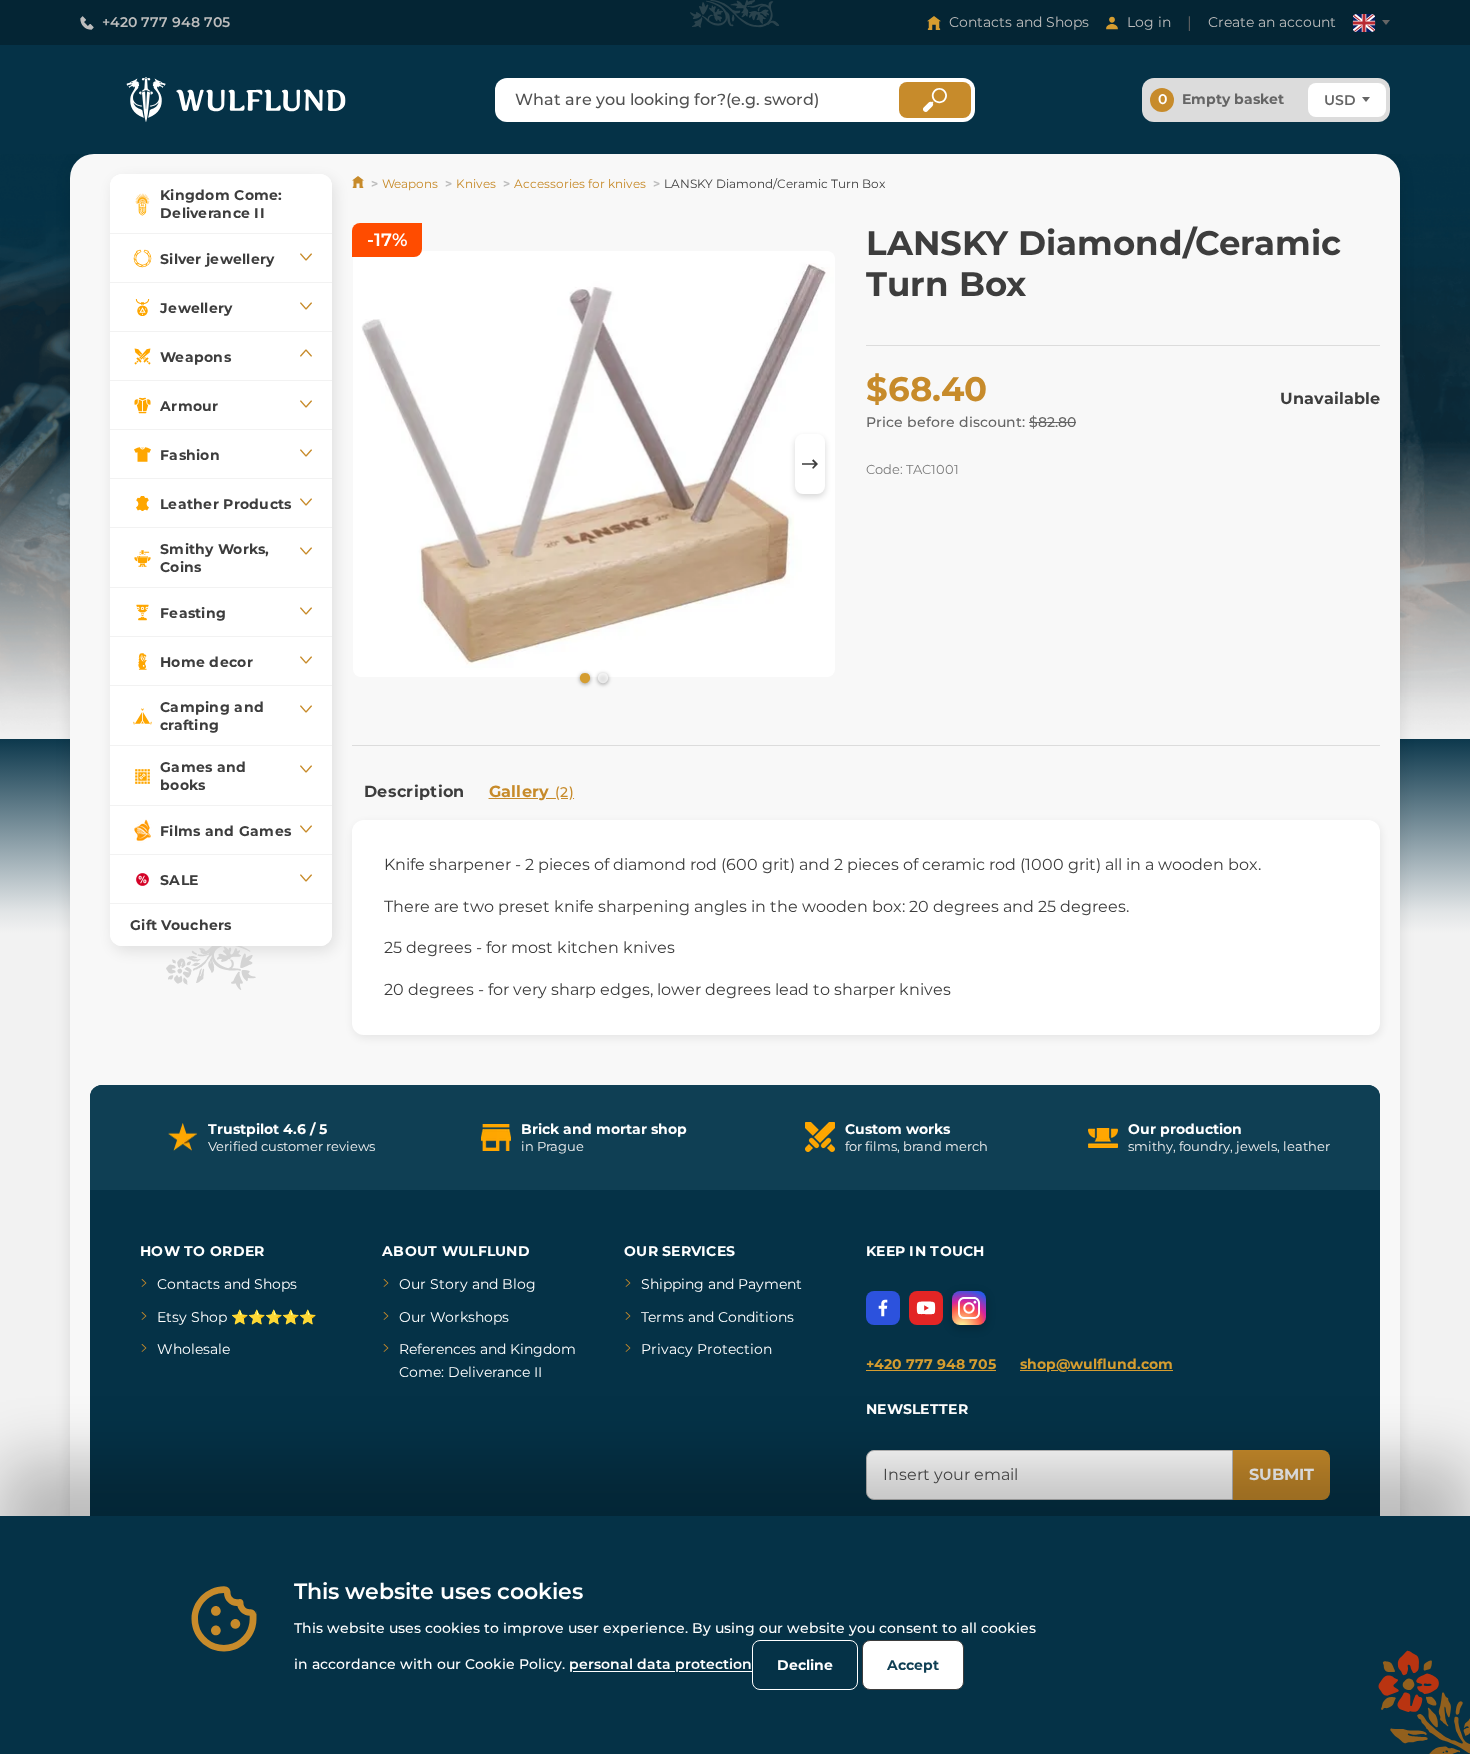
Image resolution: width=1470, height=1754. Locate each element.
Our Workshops (454, 1317)
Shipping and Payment (721, 1284)
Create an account (1272, 22)
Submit (1281, 1474)
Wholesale (193, 1349)
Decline (805, 1665)
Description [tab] (414, 791)
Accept (913, 1665)
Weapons (410, 183)
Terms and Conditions (717, 1317)
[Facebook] (883, 1308)
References (437, 1349)
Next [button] (810, 464)
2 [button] (601, 677)
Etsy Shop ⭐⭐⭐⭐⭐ (236, 1317)
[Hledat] (935, 100)
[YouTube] (926, 1308)
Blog (519, 1284)
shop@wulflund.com (1096, 1364)
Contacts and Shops (1019, 22)
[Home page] (359, 183)
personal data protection (660, 1664)
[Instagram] (969, 1308)
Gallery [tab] (532, 791)
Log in (1149, 22)
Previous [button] (377, 464)
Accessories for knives (580, 183)
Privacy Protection (706, 1349)
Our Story (433, 1284)
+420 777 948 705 (166, 22)
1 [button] (583, 677)
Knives (476, 183)
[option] (594, 464)
